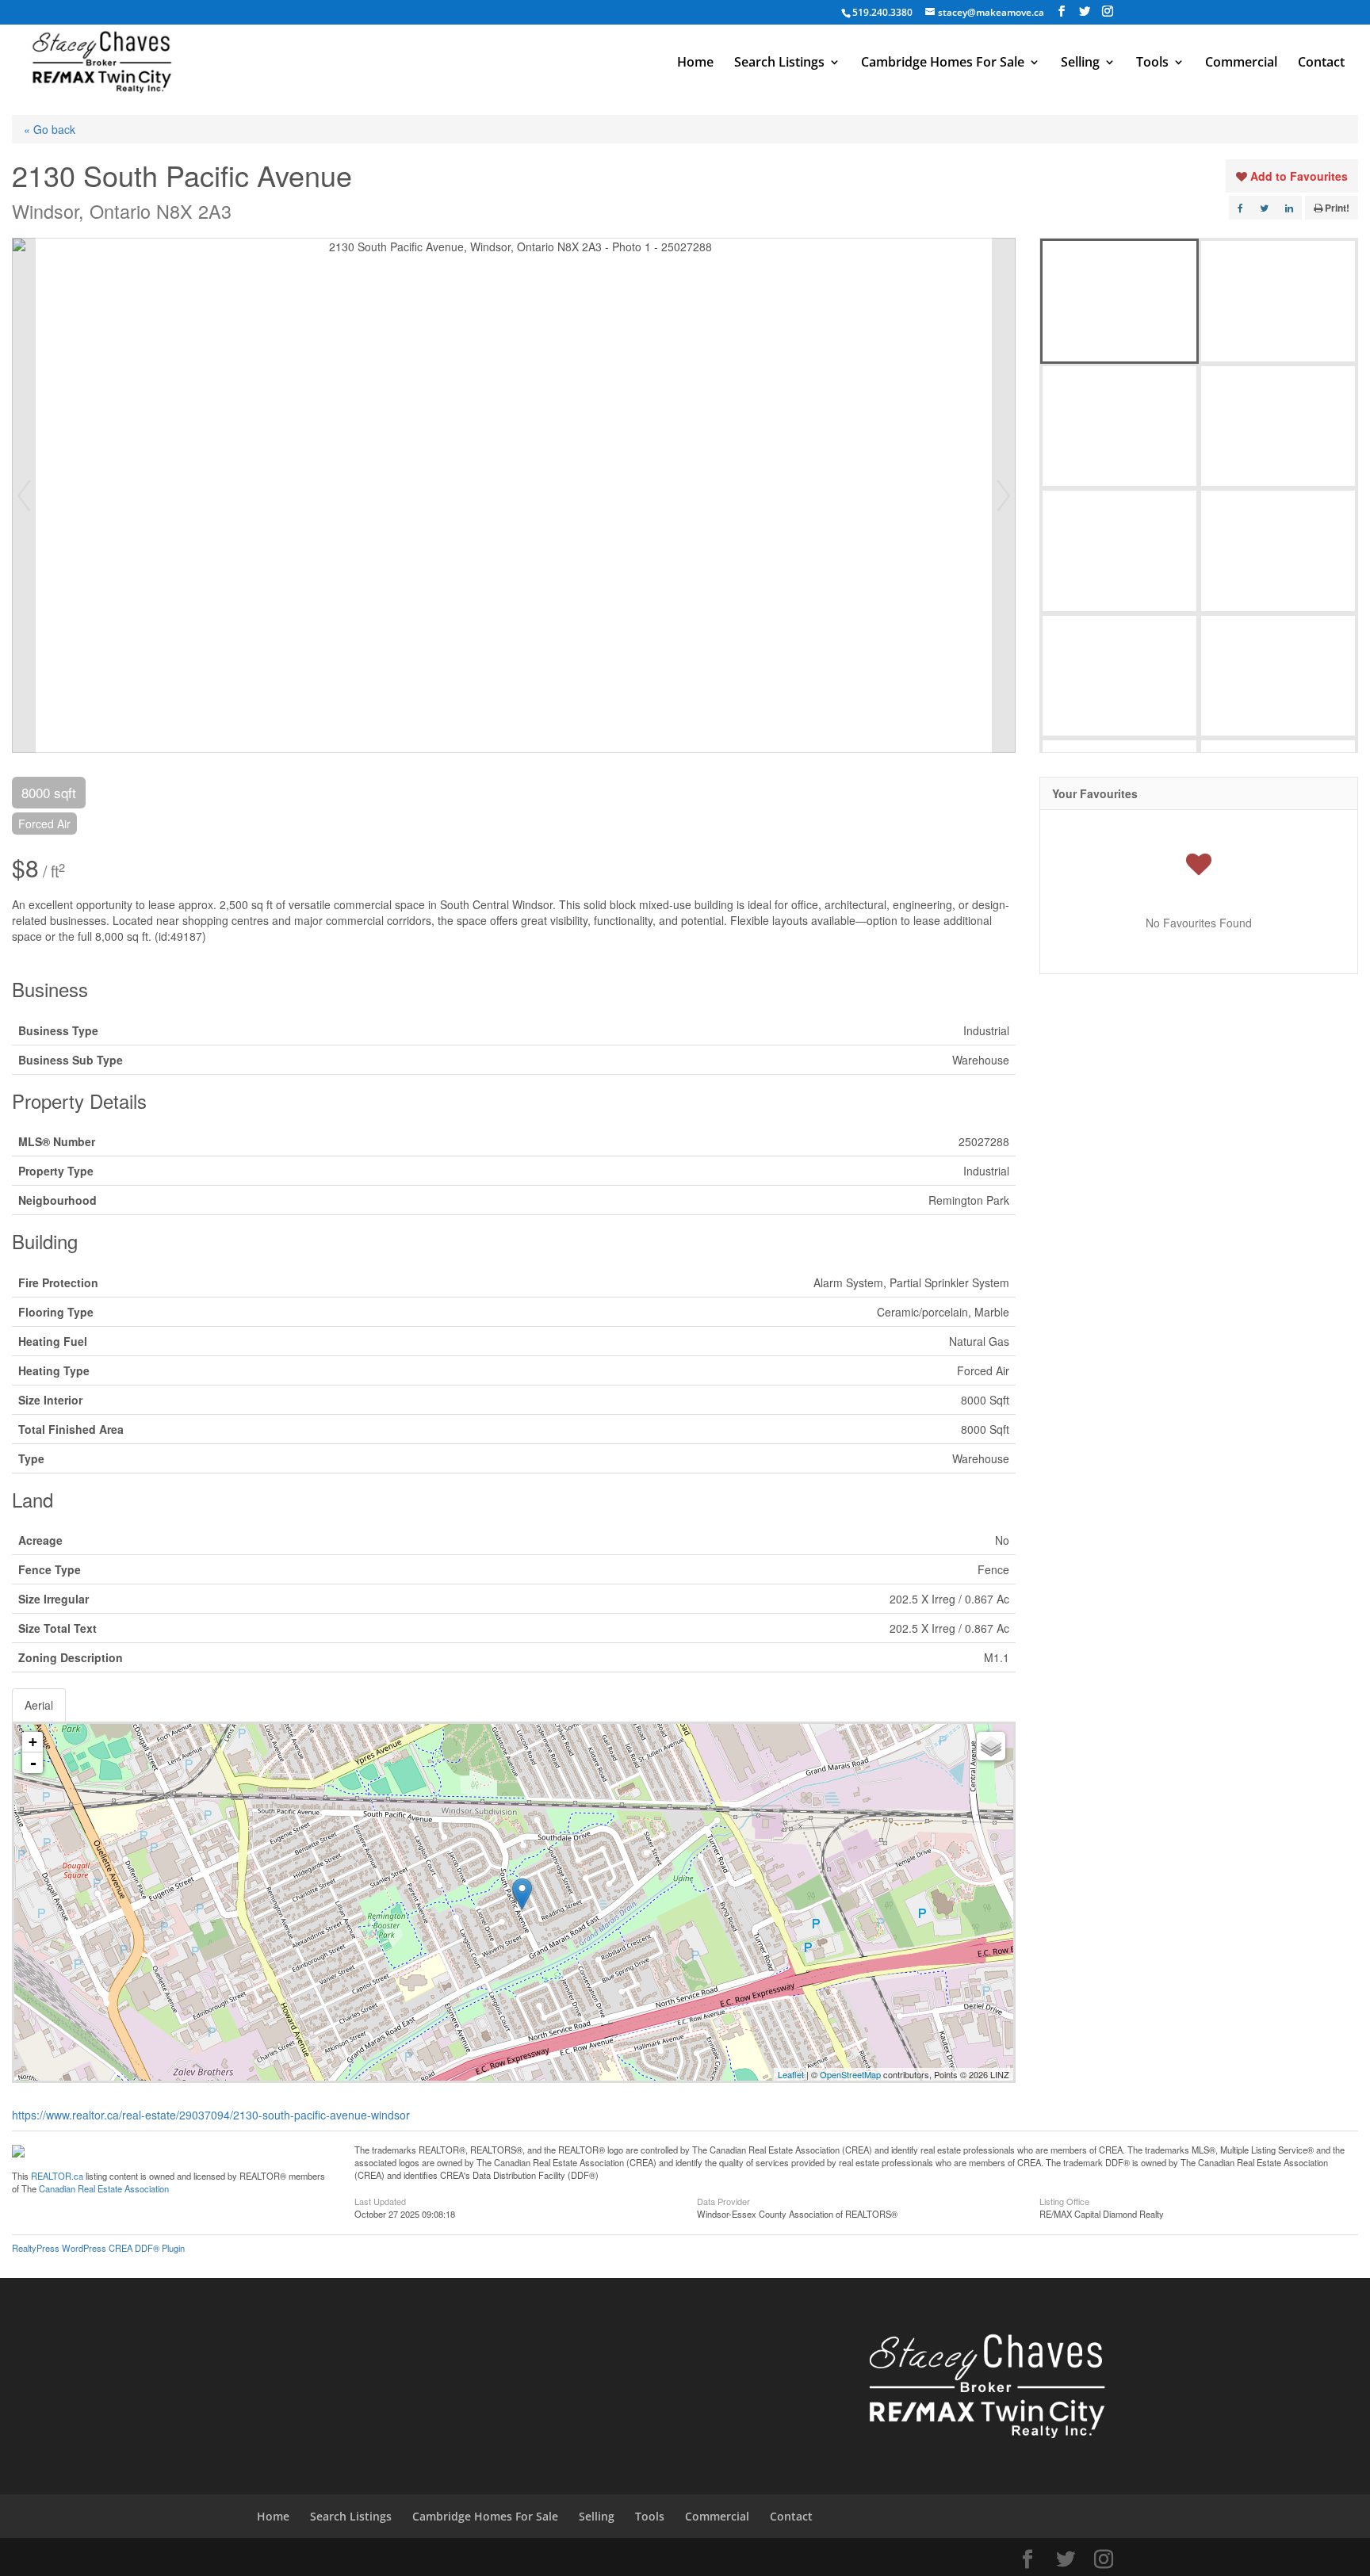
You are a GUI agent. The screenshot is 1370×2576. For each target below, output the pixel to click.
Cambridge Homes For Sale (943, 63)
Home (695, 63)
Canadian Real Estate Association (104, 2188)
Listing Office (1064, 2200)
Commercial (1241, 63)
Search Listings (779, 63)
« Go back (50, 129)
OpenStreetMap (850, 2074)
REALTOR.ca (57, 2176)
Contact (1321, 63)
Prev (24, 495)
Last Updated (380, 2200)
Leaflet (791, 2074)
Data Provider (723, 2200)
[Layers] (991, 1746)
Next (1004, 495)
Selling (1080, 63)
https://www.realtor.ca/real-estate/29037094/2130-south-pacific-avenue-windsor (211, 2115)
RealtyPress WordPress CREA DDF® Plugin (98, 2248)
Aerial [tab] (39, 1705)
